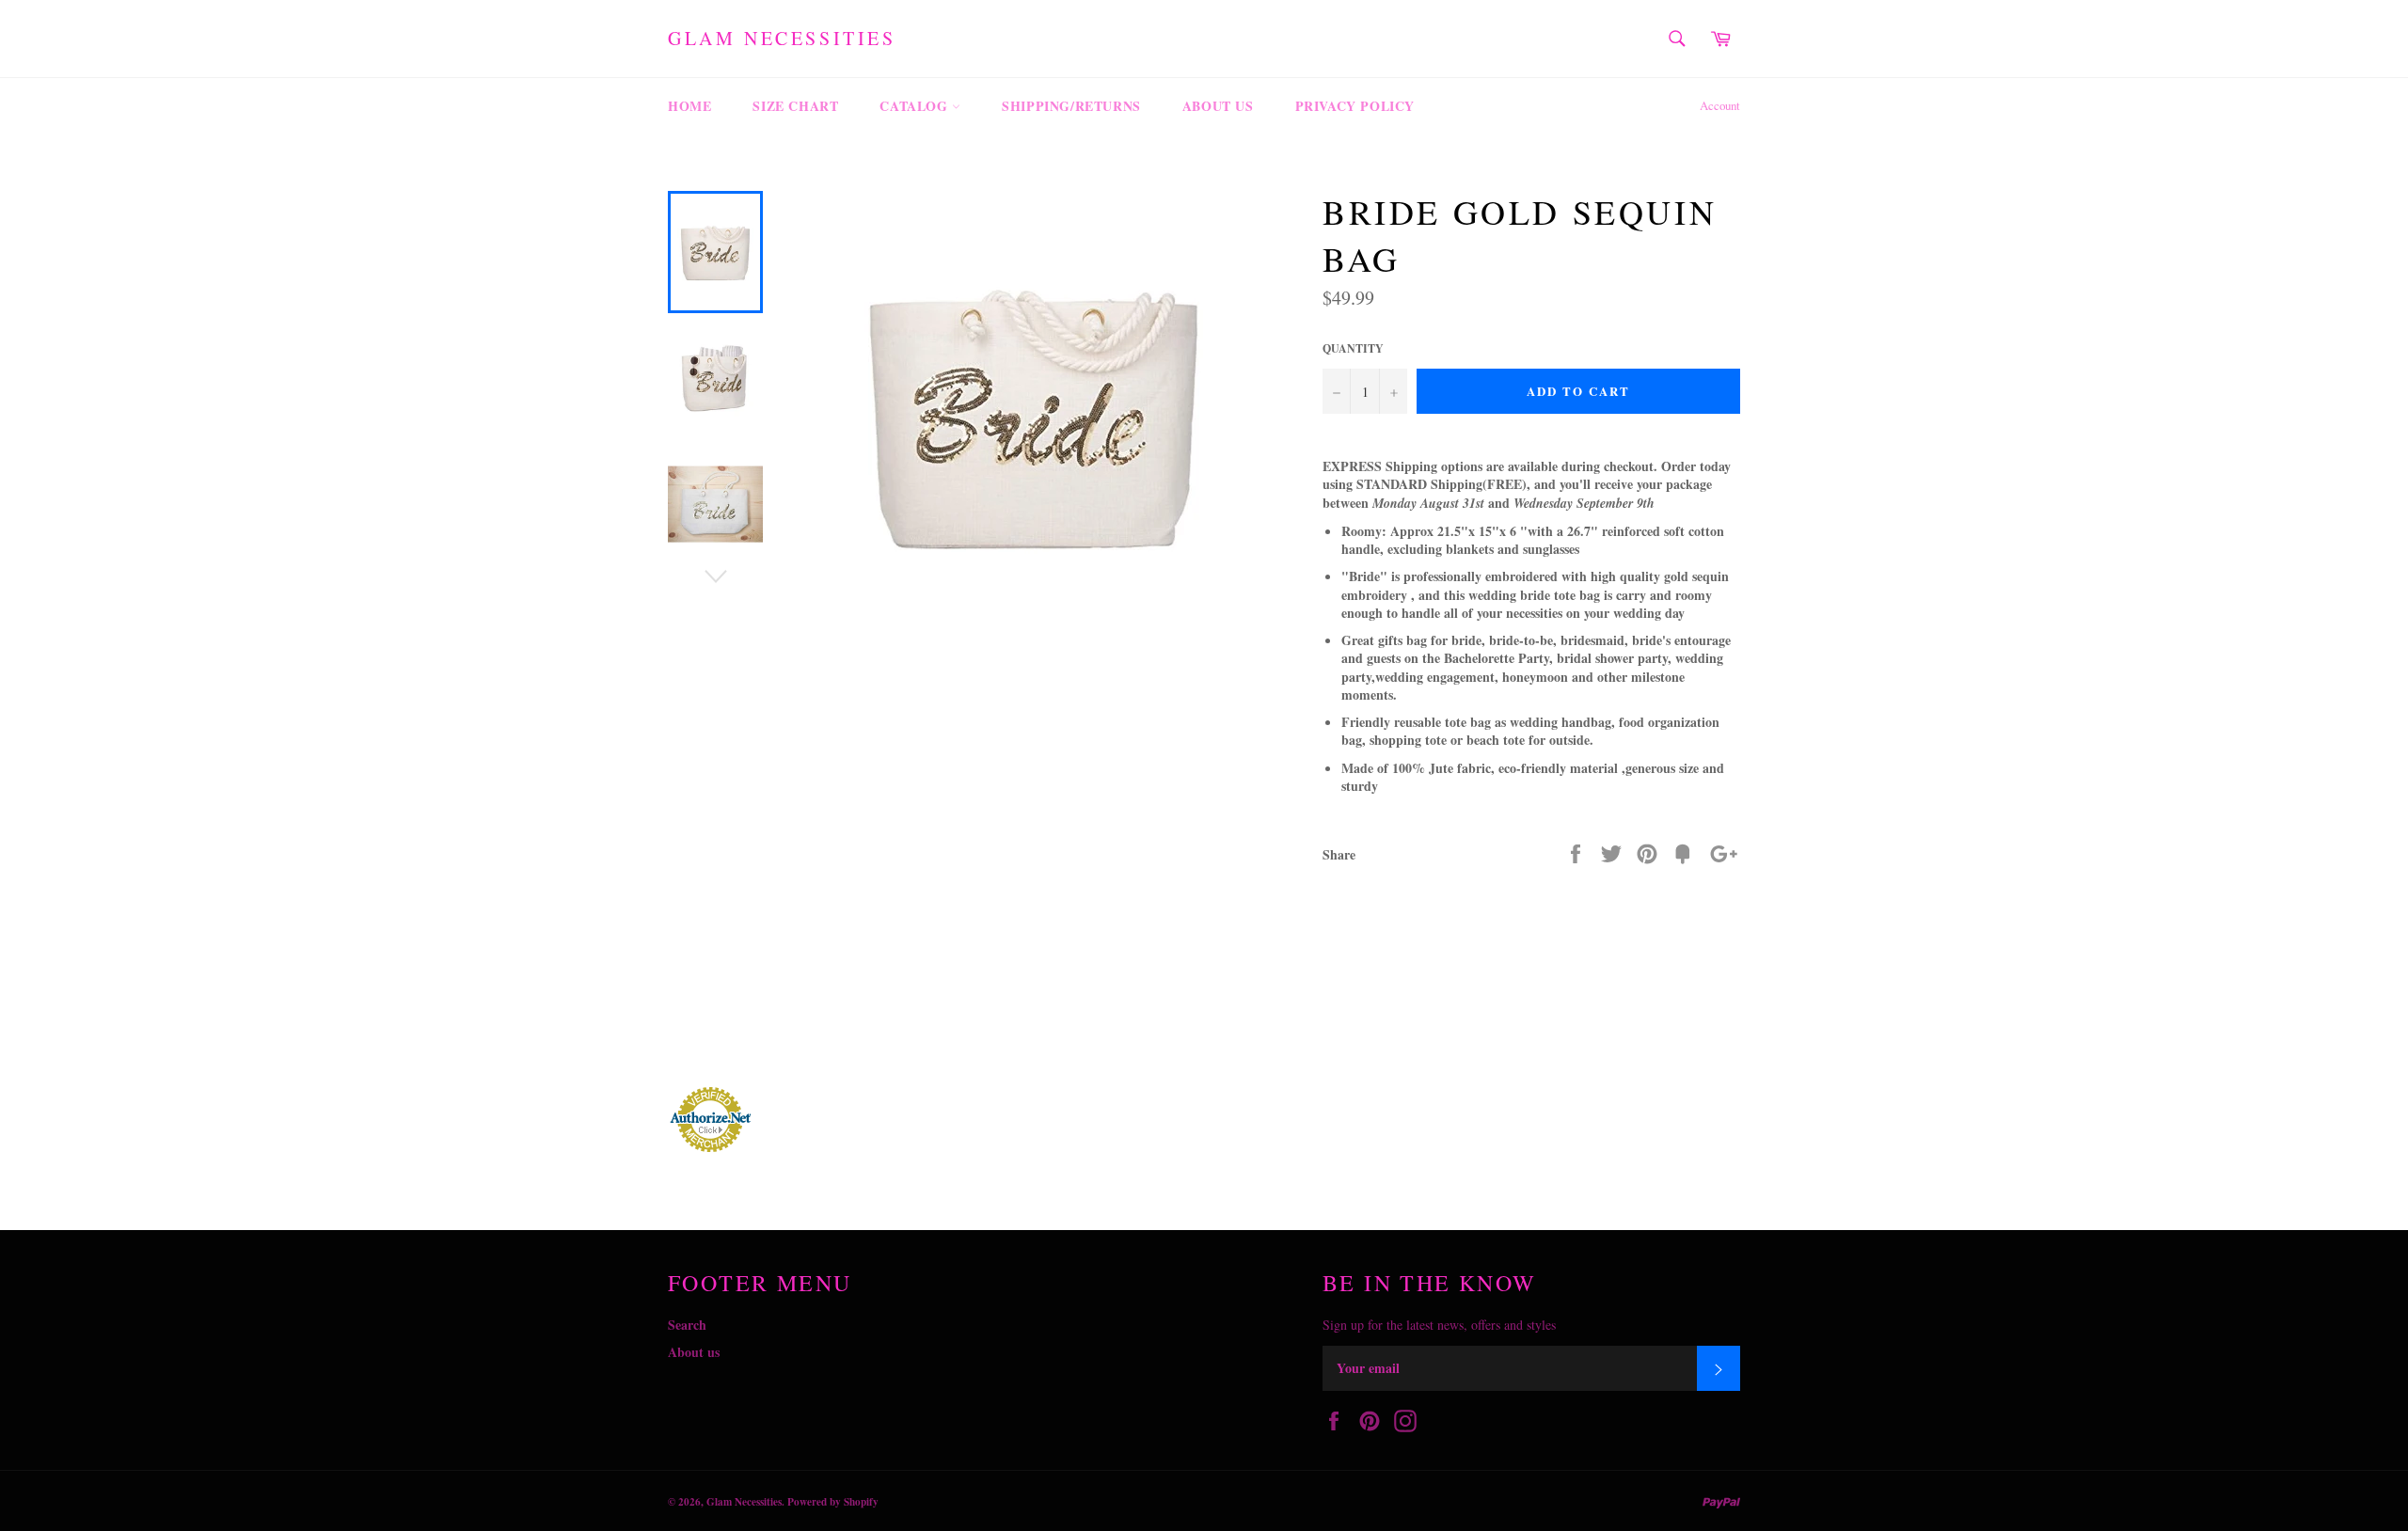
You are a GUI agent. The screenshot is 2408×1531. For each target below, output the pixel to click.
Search (687, 1325)
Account (1720, 105)
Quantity (1353, 349)
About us (1218, 106)
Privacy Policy (1355, 106)
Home (689, 106)
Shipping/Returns (1071, 106)
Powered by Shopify (833, 1501)
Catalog (916, 106)
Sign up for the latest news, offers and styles (1439, 1325)
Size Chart (795, 106)
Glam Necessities (782, 38)
